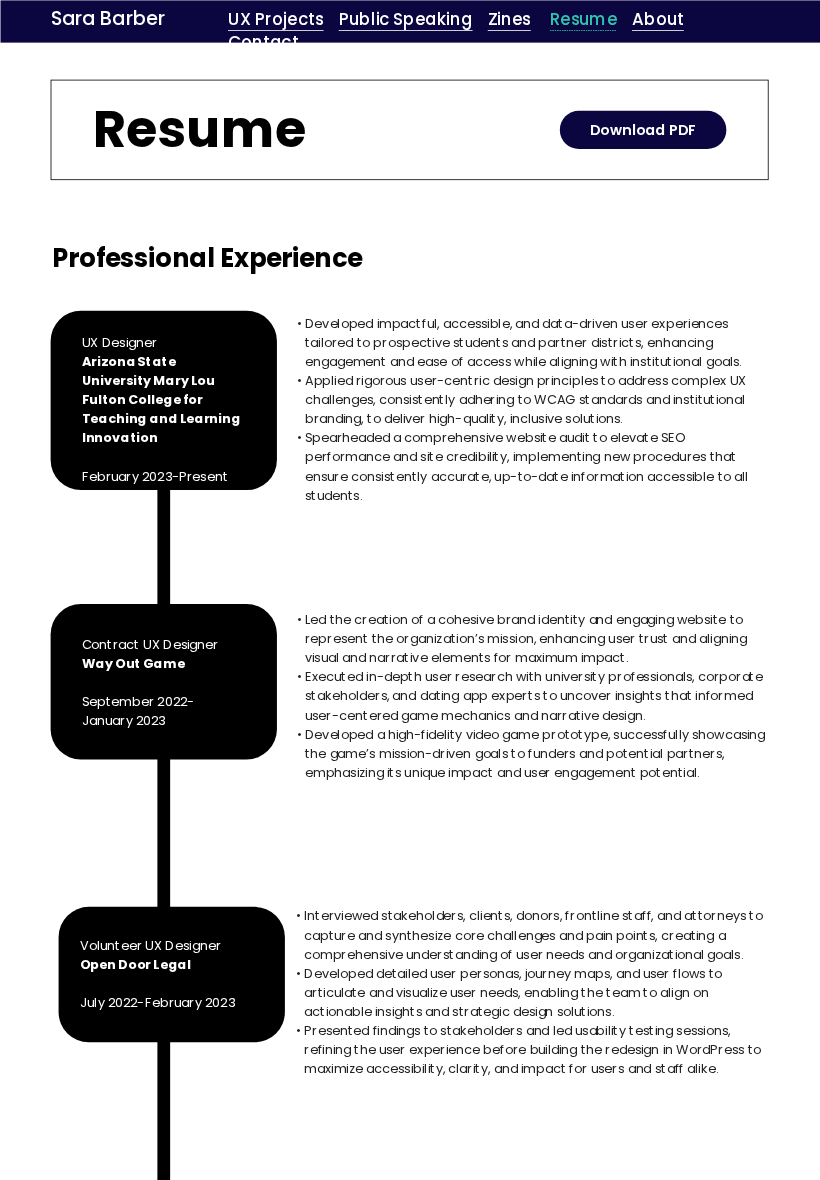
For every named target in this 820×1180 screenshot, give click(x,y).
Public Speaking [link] (405, 18)
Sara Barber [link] (108, 19)
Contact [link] (263, 42)
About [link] (658, 18)
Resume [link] (583, 18)
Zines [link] (508, 18)
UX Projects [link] (275, 18)
